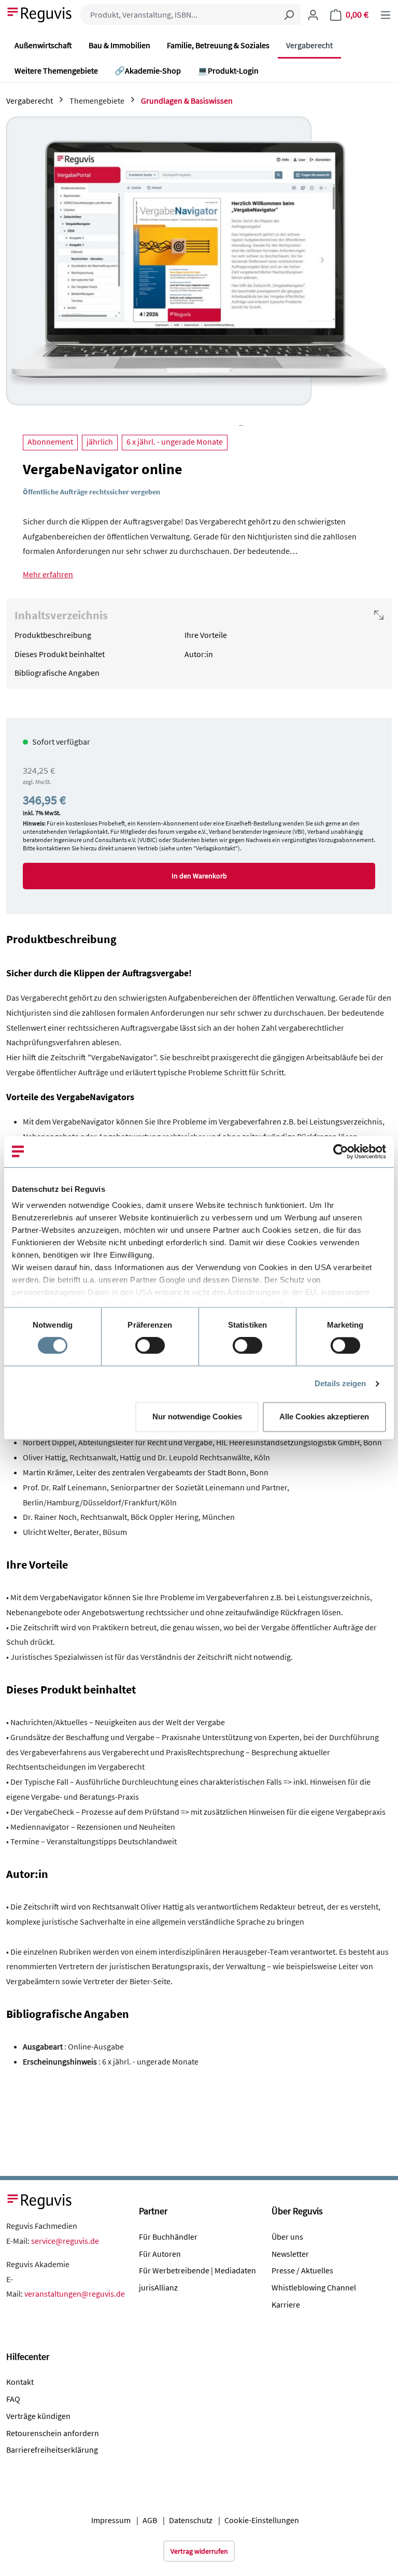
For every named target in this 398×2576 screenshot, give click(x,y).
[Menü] (386, 15)
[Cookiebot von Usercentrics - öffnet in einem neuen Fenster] (341, 1151)
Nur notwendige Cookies (197, 1417)
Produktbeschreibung (53, 635)
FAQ (13, 2399)
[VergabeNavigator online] (199, 261)
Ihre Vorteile (206, 635)
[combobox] (179, 15)
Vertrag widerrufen (199, 2551)
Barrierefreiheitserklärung (52, 2450)
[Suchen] (289, 15)
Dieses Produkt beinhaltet (60, 654)
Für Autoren (160, 2254)
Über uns (287, 2237)
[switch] (150, 1346)
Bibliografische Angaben (57, 673)
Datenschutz (191, 2520)
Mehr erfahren (48, 574)
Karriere (286, 2304)
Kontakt (20, 2382)
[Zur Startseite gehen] (40, 13)
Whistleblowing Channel (314, 2287)
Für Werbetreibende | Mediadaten (197, 2270)
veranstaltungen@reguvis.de (75, 2294)
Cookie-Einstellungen (262, 2520)
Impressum (111, 2520)
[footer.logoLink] (40, 2200)
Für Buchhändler (168, 2237)
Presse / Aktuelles (302, 2270)
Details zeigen (340, 1384)
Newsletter (290, 2254)
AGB (150, 2520)
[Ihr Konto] (313, 15)
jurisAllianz (158, 2287)
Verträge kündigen (38, 2416)
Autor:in (199, 654)
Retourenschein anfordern (53, 2433)
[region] (199, 271)
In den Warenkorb (199, 876)
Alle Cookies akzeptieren (324, 1417)
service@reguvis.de (65, 2241)
